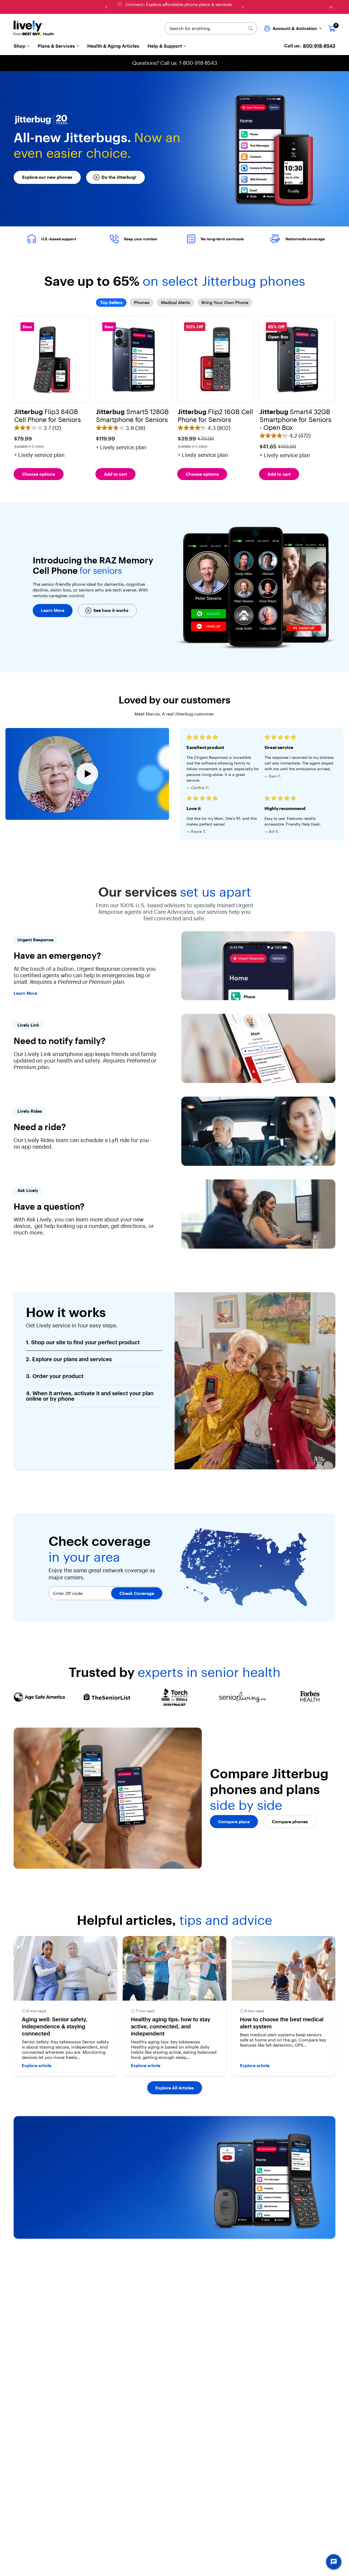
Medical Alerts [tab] (175, 302)
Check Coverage (137, 1593)
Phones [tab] (142, 302)
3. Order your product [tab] (55, 1376)
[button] (52, 384)
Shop (19, 46)
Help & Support (165, 46)
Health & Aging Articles (113, 46)
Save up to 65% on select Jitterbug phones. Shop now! (179, 4)
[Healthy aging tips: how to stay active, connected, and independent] (174, 1968)
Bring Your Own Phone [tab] (225, 302)
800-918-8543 (319, 46)
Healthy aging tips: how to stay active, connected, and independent (171, 2026)
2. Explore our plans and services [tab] (69, 1359)
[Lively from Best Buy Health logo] (34, 28)
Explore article (37, 2065)
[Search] (250, 28)
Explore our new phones (47, 177)
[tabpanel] (174, 398)
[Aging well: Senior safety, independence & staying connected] (65, 1968)
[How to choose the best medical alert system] (284, 1968)
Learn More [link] (25, 993)
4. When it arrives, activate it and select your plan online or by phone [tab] (90, 1396)
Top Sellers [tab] (111, 302)
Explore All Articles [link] (175, 2088)
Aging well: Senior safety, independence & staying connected (55, 2026)
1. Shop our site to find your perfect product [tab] (83, 1342)
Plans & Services (56, 46)
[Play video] (87, 774)
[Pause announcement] (331, 7)
